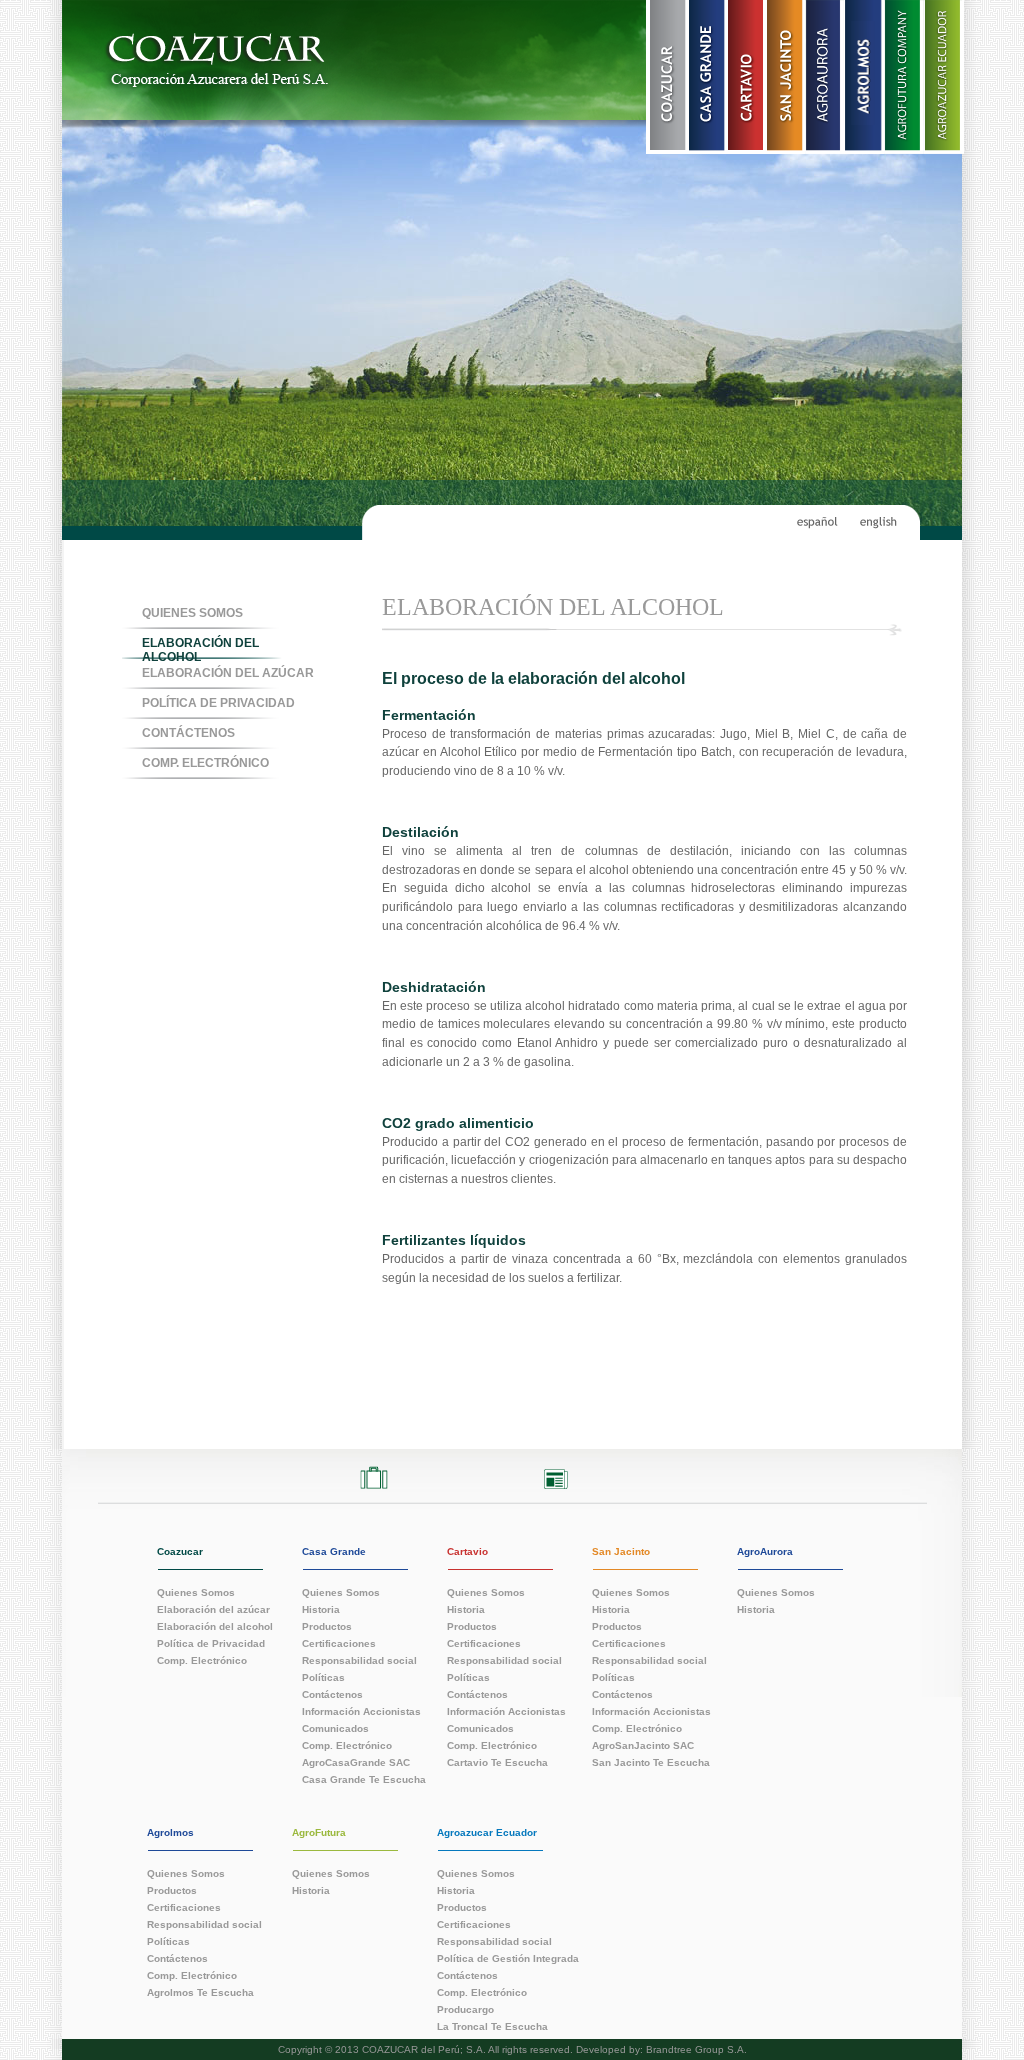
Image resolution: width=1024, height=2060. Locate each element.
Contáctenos (188, 733)
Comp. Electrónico (202, 1660)
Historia (321, 1609)
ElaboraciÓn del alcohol (200, 649)
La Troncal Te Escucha (492, 2026)
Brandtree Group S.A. (696, 2049)
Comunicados (335, 1728)
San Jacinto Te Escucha (651, 1762)
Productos (327, 1626)
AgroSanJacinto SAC (643, 1745)
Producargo (465, 2009)
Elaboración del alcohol (215, 1626)
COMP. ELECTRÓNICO (205, 763)
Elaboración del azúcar (213, 1609)
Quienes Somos (192, 613)
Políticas (323, 1677)
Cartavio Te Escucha (497, 1762)
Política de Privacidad (218, 703)
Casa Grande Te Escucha (364, 1779)
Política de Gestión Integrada (508, 1958)
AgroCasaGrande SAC (356, 1762)
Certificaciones (339, 1643)
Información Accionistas (361, 1711)
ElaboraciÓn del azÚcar (228, 673)
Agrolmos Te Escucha (200, 1992)
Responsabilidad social (359, 1660)
